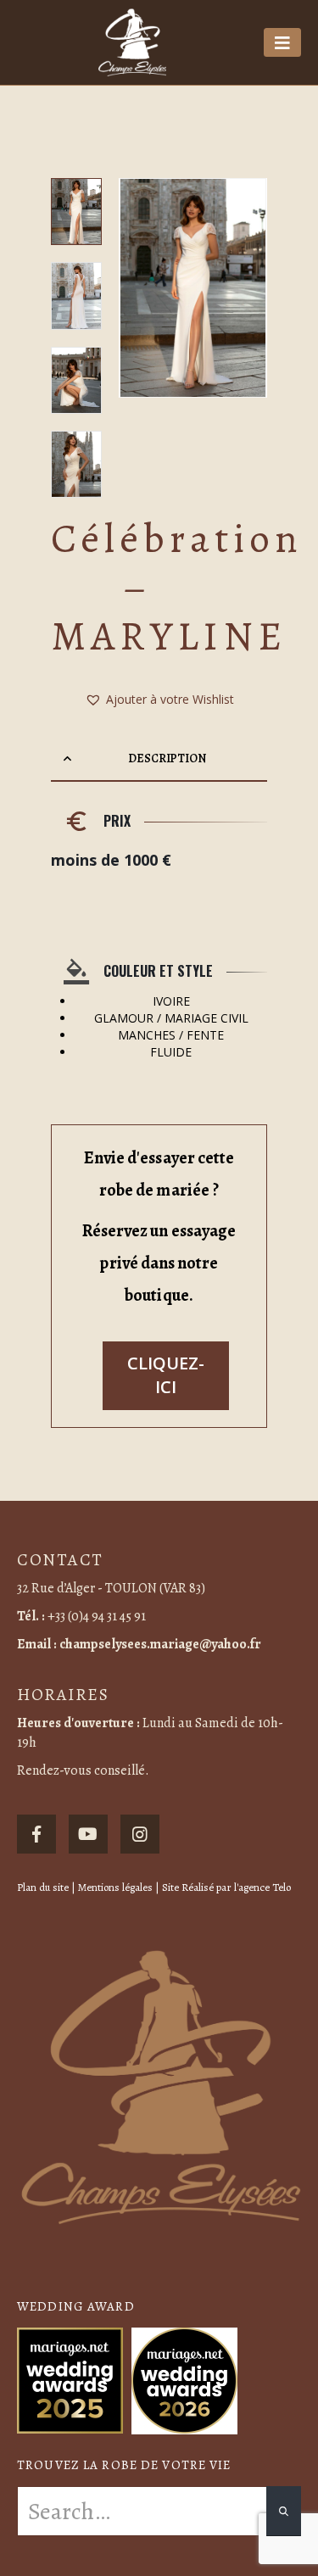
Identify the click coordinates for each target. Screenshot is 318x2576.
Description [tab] (167, 758)
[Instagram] (140, 1834)
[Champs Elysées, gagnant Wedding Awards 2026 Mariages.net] (184, 2379)
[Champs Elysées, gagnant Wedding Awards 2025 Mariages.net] (70, 2379)
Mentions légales (115, 1887)
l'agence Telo (262, 1887)
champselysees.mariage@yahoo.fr (160, 1644)
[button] (140, 287)
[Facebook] (36, 1834)
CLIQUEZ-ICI (166, 1375)
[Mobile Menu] (282, 42)
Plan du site (43, 1887)
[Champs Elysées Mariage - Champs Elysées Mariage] (132, 42)
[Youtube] (88, 1834)
